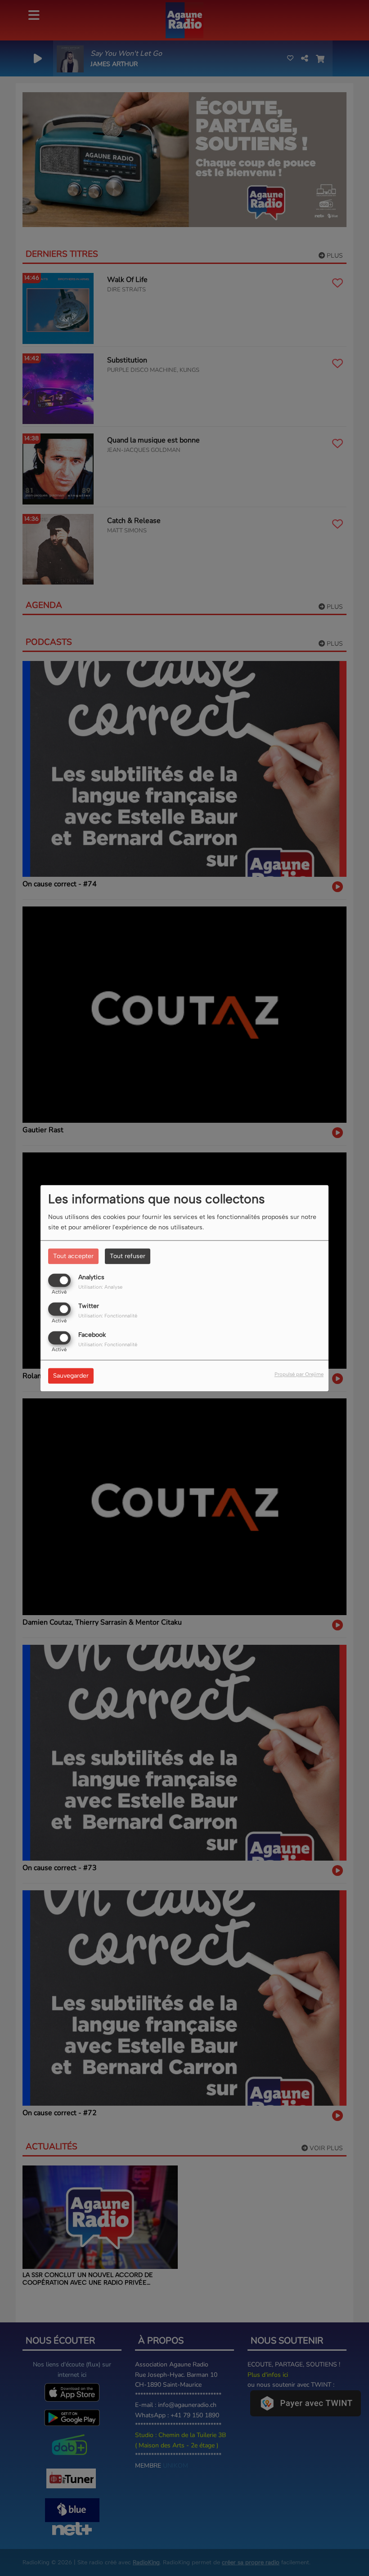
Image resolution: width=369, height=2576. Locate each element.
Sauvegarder (71, 1376)
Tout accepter (73, 1256)
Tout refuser (128, 1256)
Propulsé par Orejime (299, 1374)
